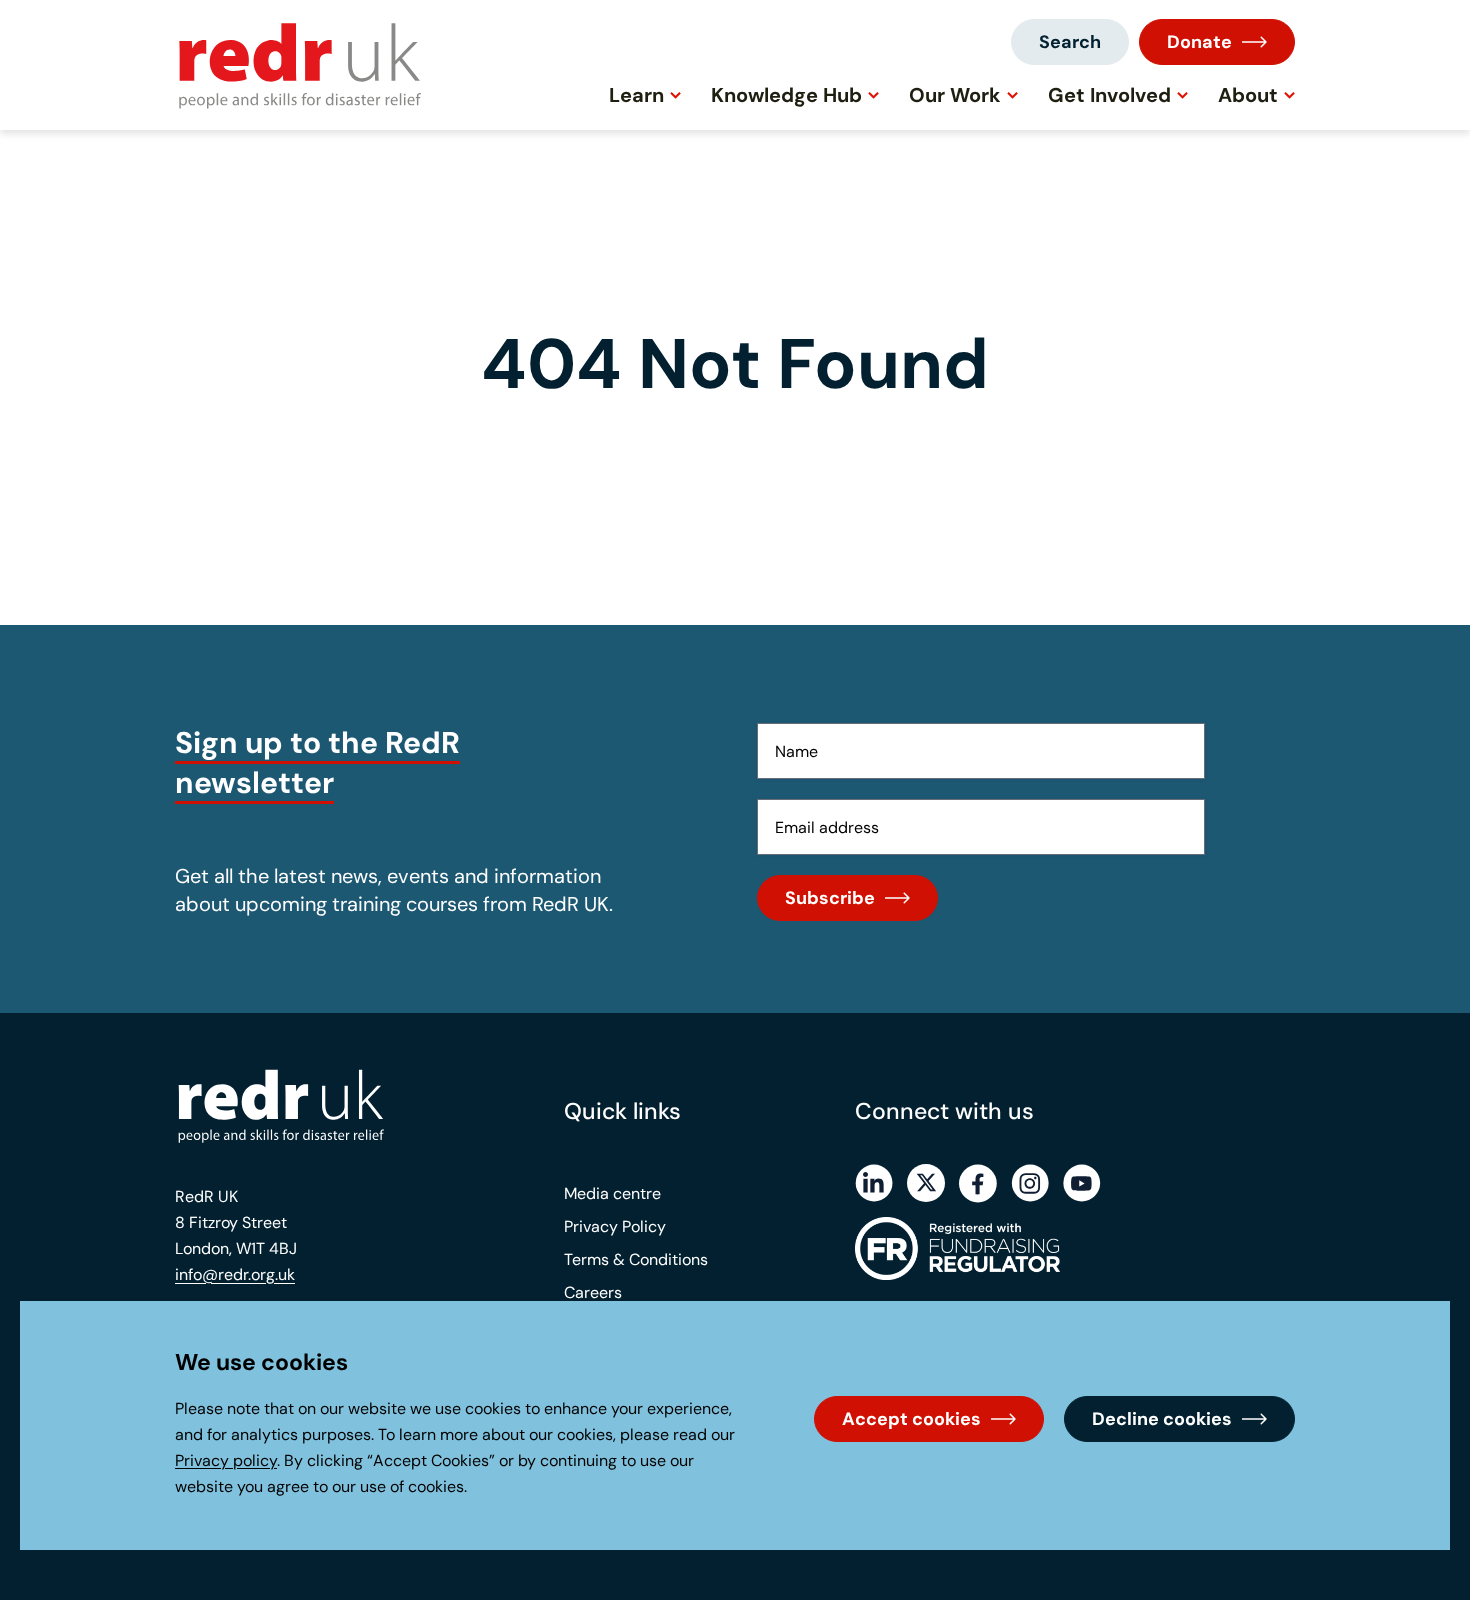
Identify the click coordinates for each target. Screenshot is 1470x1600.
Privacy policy (226, 1460)
